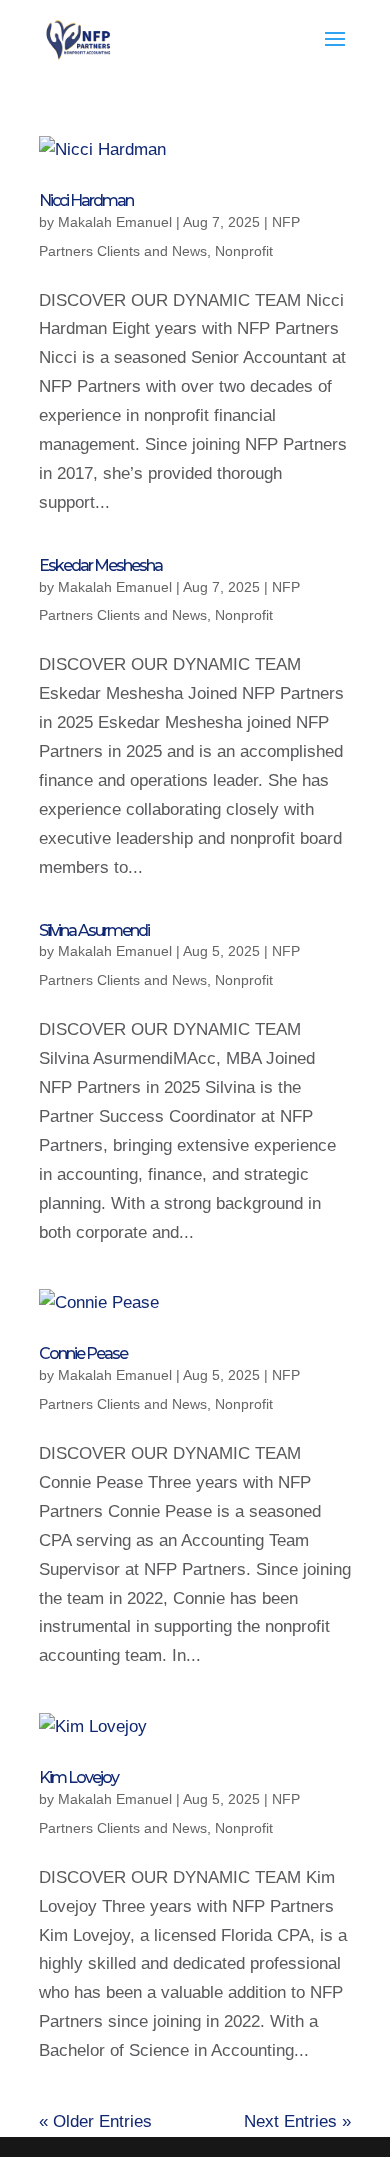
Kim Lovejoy (78, 1777)
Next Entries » (297, 2121)
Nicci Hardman (86, 200)
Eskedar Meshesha (100, 565)
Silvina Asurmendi (94, 930)
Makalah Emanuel (115, 222)
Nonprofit (244, 251)
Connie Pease (83, 1353)
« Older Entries (95, 2121)
